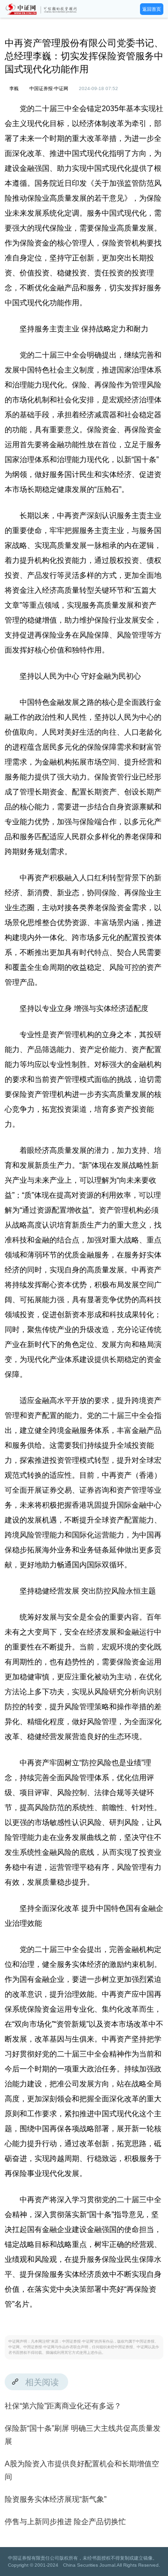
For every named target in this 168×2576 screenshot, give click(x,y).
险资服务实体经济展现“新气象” (56, 2499)
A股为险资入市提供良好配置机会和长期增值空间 (82, 2470)
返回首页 (152, 9)
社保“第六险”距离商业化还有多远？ (63, 2406)
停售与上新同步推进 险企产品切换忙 (65, 2522)
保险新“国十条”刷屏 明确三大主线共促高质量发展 (83, 2435)
